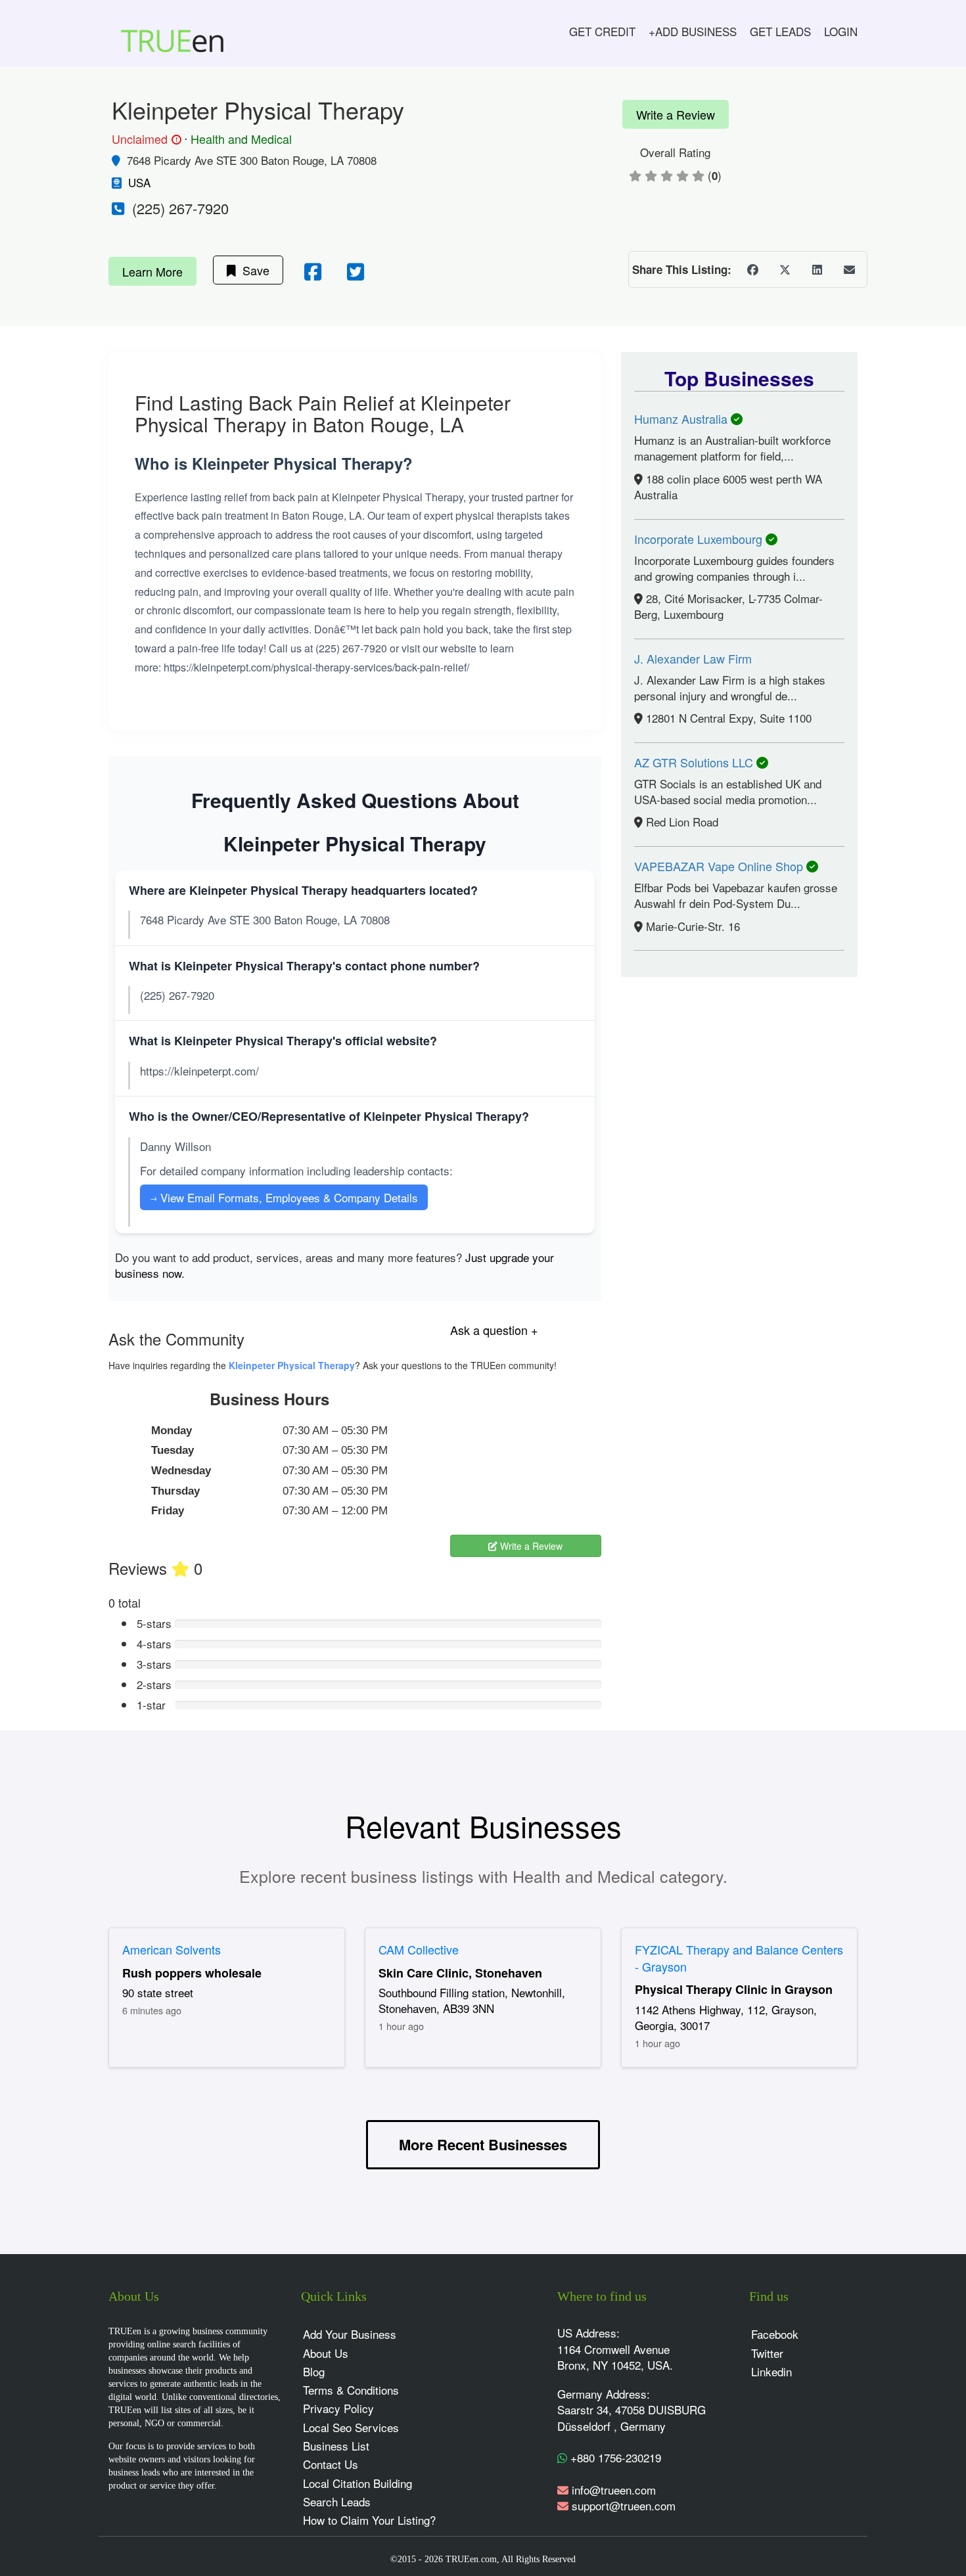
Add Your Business (350, 2334)
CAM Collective (419, 1949)
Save (253, 270)
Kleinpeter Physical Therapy (292, 1365)
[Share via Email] (849, 269)
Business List (336, 2446)
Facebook (775, 2334)
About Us (326, 2353)
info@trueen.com (614, 2490)
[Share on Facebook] (752, 269)
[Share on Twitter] (785, 269)
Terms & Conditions (351, 2390)
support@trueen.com (624, 2505)
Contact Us (331, 2464)
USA (139, 182)
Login (841, 31)
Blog (314, 2371)
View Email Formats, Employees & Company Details (284, 1197)
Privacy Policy (338, 2408)
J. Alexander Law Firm (693, 658)
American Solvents (172, 1949)
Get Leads (780, 31)
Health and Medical (241, 139)
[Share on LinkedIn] (817, 269)
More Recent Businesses (483, 2144)
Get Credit (602, 31)
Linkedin (771, 2371)
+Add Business (693, 31)
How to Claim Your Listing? (369, 2520)
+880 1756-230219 (614, 2457)
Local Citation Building (357, 2483)
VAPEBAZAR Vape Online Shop (720, 866)
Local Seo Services (351, 2427)
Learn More (152, 271)
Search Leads (337, 2501)
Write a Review (676, 114)
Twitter (767, 2353)
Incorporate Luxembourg (700, 539)
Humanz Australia (682, 418)
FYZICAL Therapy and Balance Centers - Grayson (739, 1958)
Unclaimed (145, 139)
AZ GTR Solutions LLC (695, 762)
